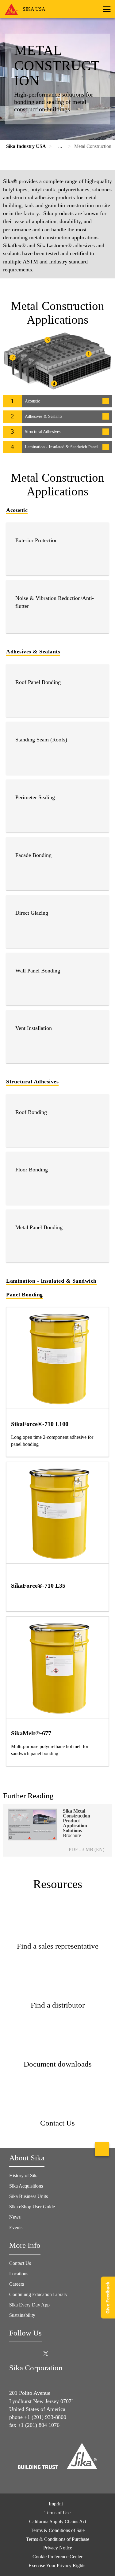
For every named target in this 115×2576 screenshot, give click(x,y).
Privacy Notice (58, 2548)
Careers (17, 2284)
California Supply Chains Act (58, 2521)
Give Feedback (108, 2297)
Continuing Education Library (38, 2294)
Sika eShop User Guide (32, 2207)
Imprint (56, 2504)
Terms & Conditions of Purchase (58, 2539)
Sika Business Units (29, 2196)
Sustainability (22, 2315)
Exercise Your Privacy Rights (57, 2565)
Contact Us (20, 2263)
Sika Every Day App (29, 2305)
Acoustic (17, 510)
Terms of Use (57, 2513)
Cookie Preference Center (57, 2557)
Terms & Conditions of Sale (58, 2530)
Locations (19, 2274)
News (15, 2217)
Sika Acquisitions (26, 2186)
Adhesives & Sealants (33, 652)
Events (16, 2227)
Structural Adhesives (32, 1082)
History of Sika (24, 2175)
